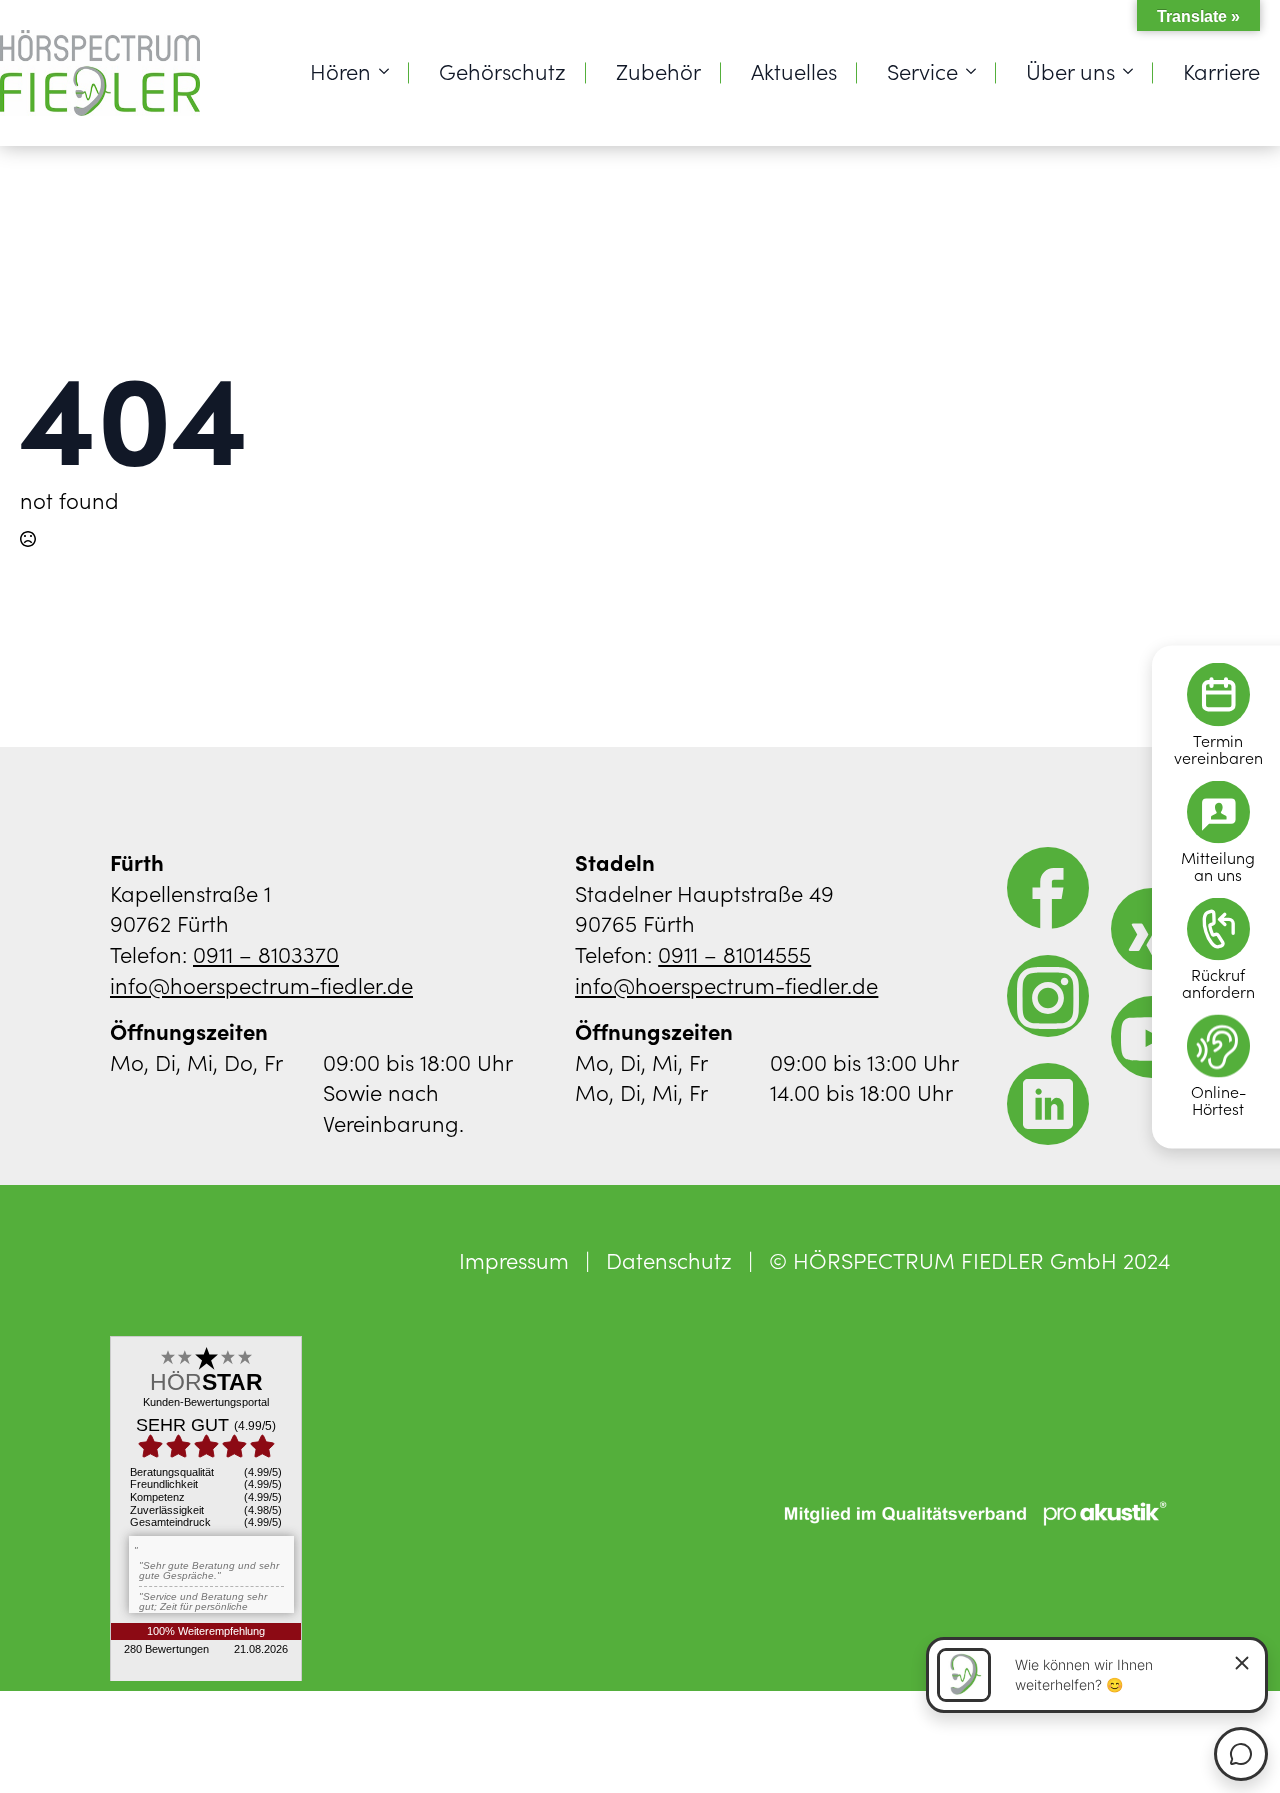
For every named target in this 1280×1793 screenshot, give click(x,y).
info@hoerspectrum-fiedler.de (261, 984)
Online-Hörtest (1218, 1099)
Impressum (514, 1260)
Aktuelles (794, 70)
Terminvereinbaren (1218, 748)
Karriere (1221, 70)
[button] (44, 1749)
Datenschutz (669, 1260)
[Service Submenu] (977, 71)
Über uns (1070, 70)
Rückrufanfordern (1218, 982)
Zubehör (658, 70)
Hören (340, 70)
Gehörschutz (502, 70)
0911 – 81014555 (734, 953)
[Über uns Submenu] (1134, 71)
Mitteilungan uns (1218, 865)
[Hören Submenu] (390, 71)
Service (922, 70)
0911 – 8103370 (266, 953)
